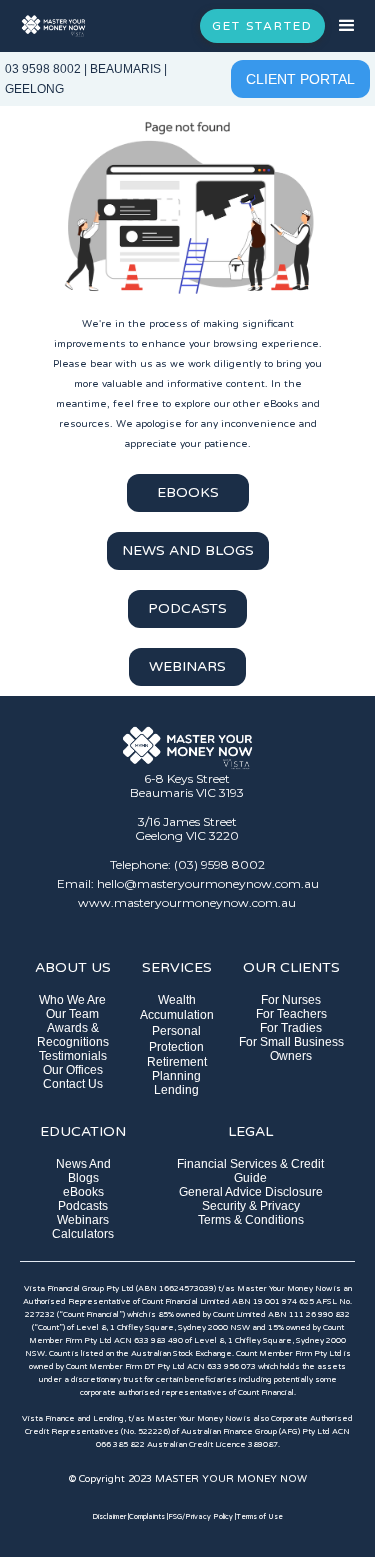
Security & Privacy (251, 1206)
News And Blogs (83, 1171)
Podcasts (83, 1206)
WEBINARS (187, 666)
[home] (53, 26)
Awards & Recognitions (73, 1035)
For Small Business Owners (291, 1049)
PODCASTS (187, 608)
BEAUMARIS (125, 69)
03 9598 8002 (43, 69)
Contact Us (73, 1084)
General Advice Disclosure (251, 1192)
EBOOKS (188, 492)
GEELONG (34, 89)
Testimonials (73, 1056)
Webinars (83, 1220)
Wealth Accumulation (177, 1007)
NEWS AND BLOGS (188, 550)
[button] (350, 26)
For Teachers (291, 1014)
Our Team (72, 1014)
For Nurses (291, 1000)
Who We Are (72, 1000)
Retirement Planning (177, 1069)
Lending (176, 1090)
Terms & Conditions (251, 1220)
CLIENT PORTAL (300, 79)
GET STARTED (262, 26)
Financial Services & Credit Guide (250, 1171)
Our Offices (73, 1070)
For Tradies (291, 1028)
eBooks (83, 1192)
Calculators (83, 1234)
